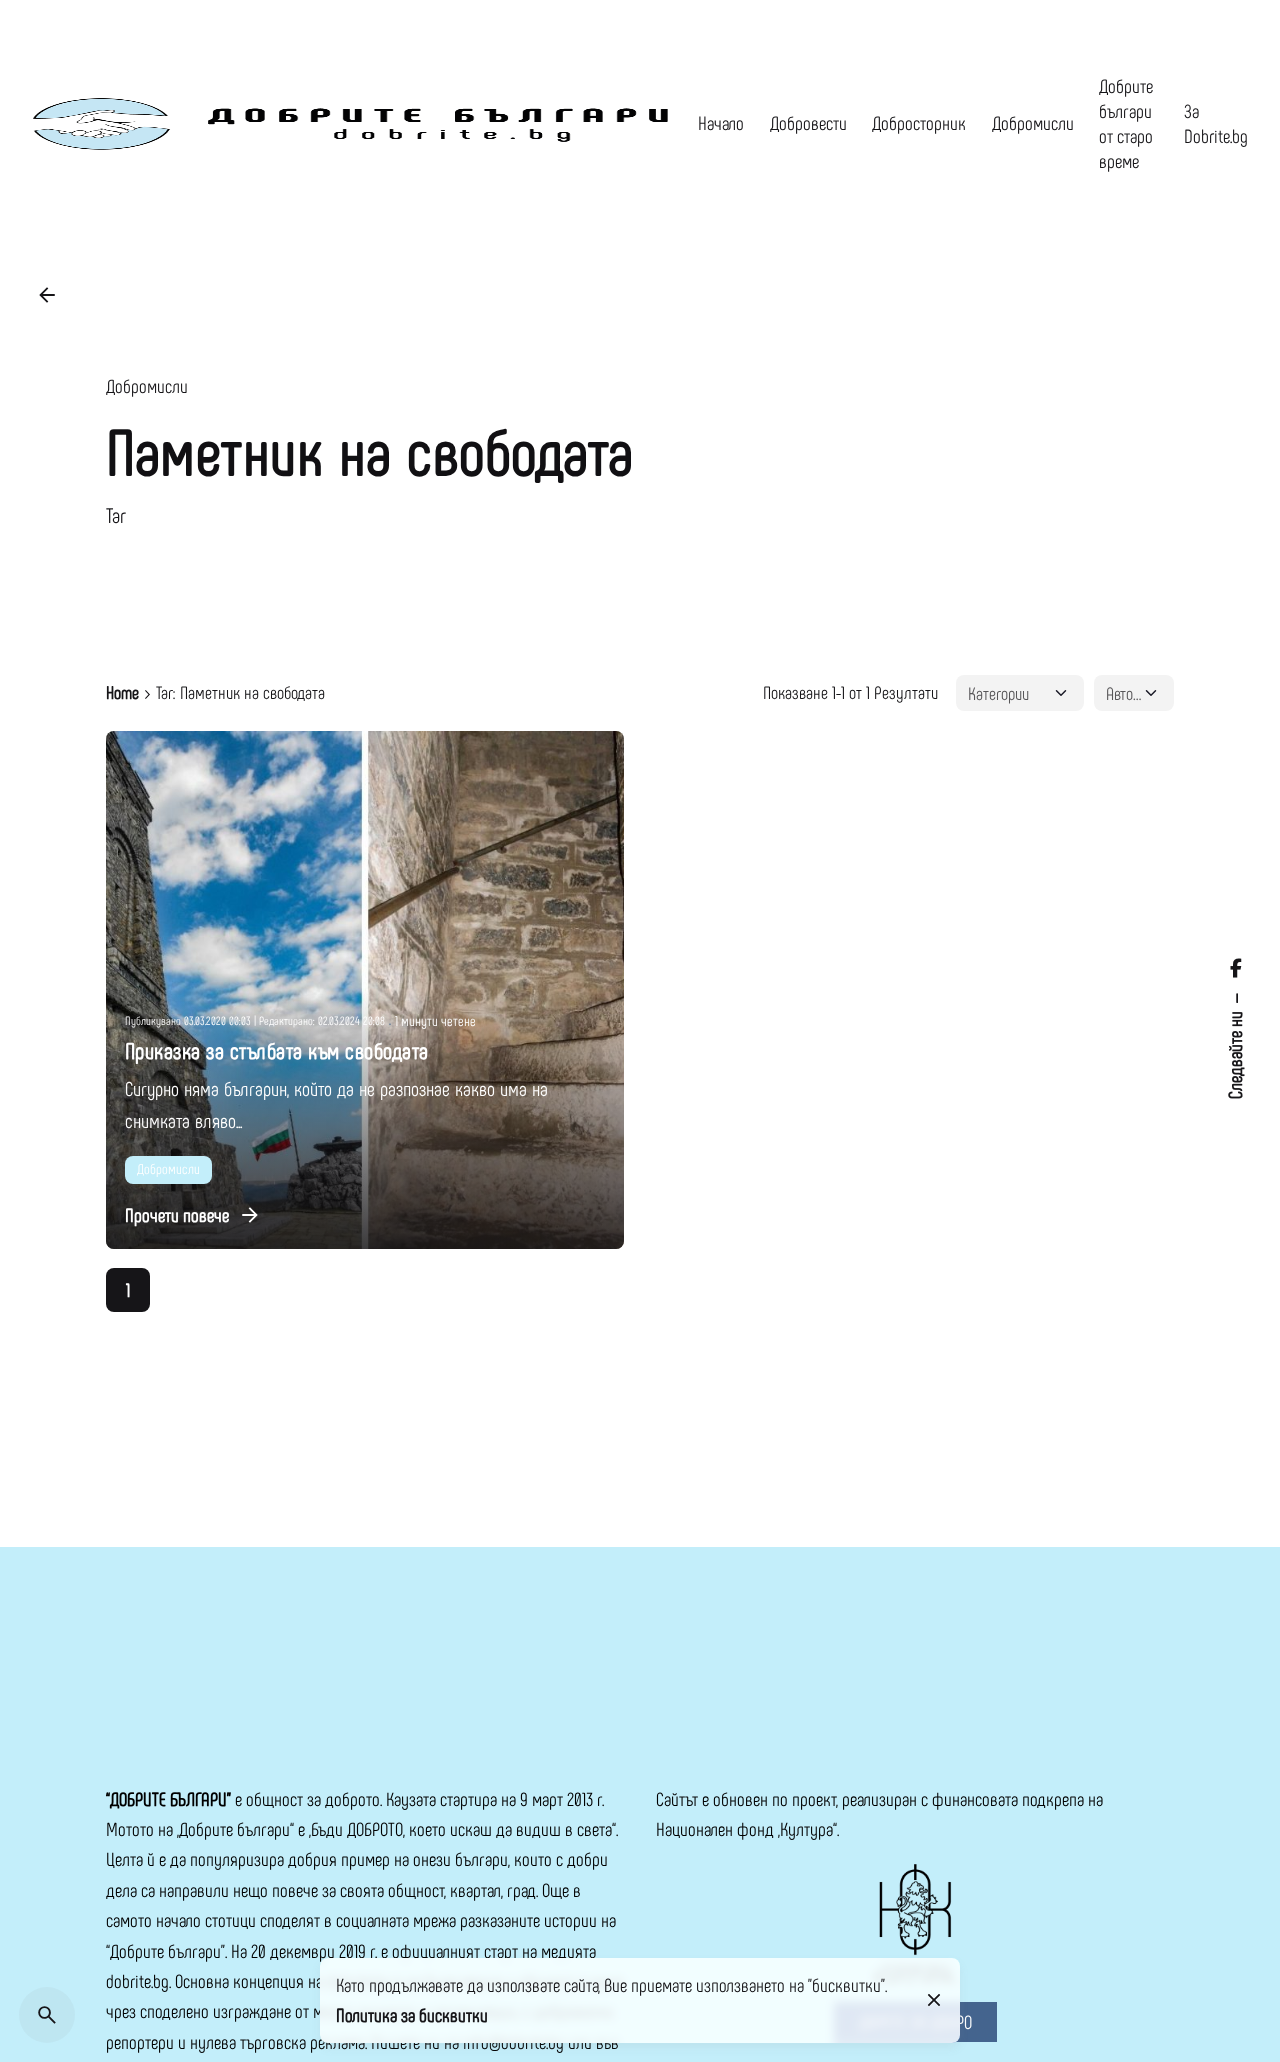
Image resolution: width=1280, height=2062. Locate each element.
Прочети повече (177, 1214)
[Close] (934, 2000)
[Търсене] (47, 2015)
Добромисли (147, 385)
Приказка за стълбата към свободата (277, 1050)
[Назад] (47, 295)
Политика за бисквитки (412, 2014)
